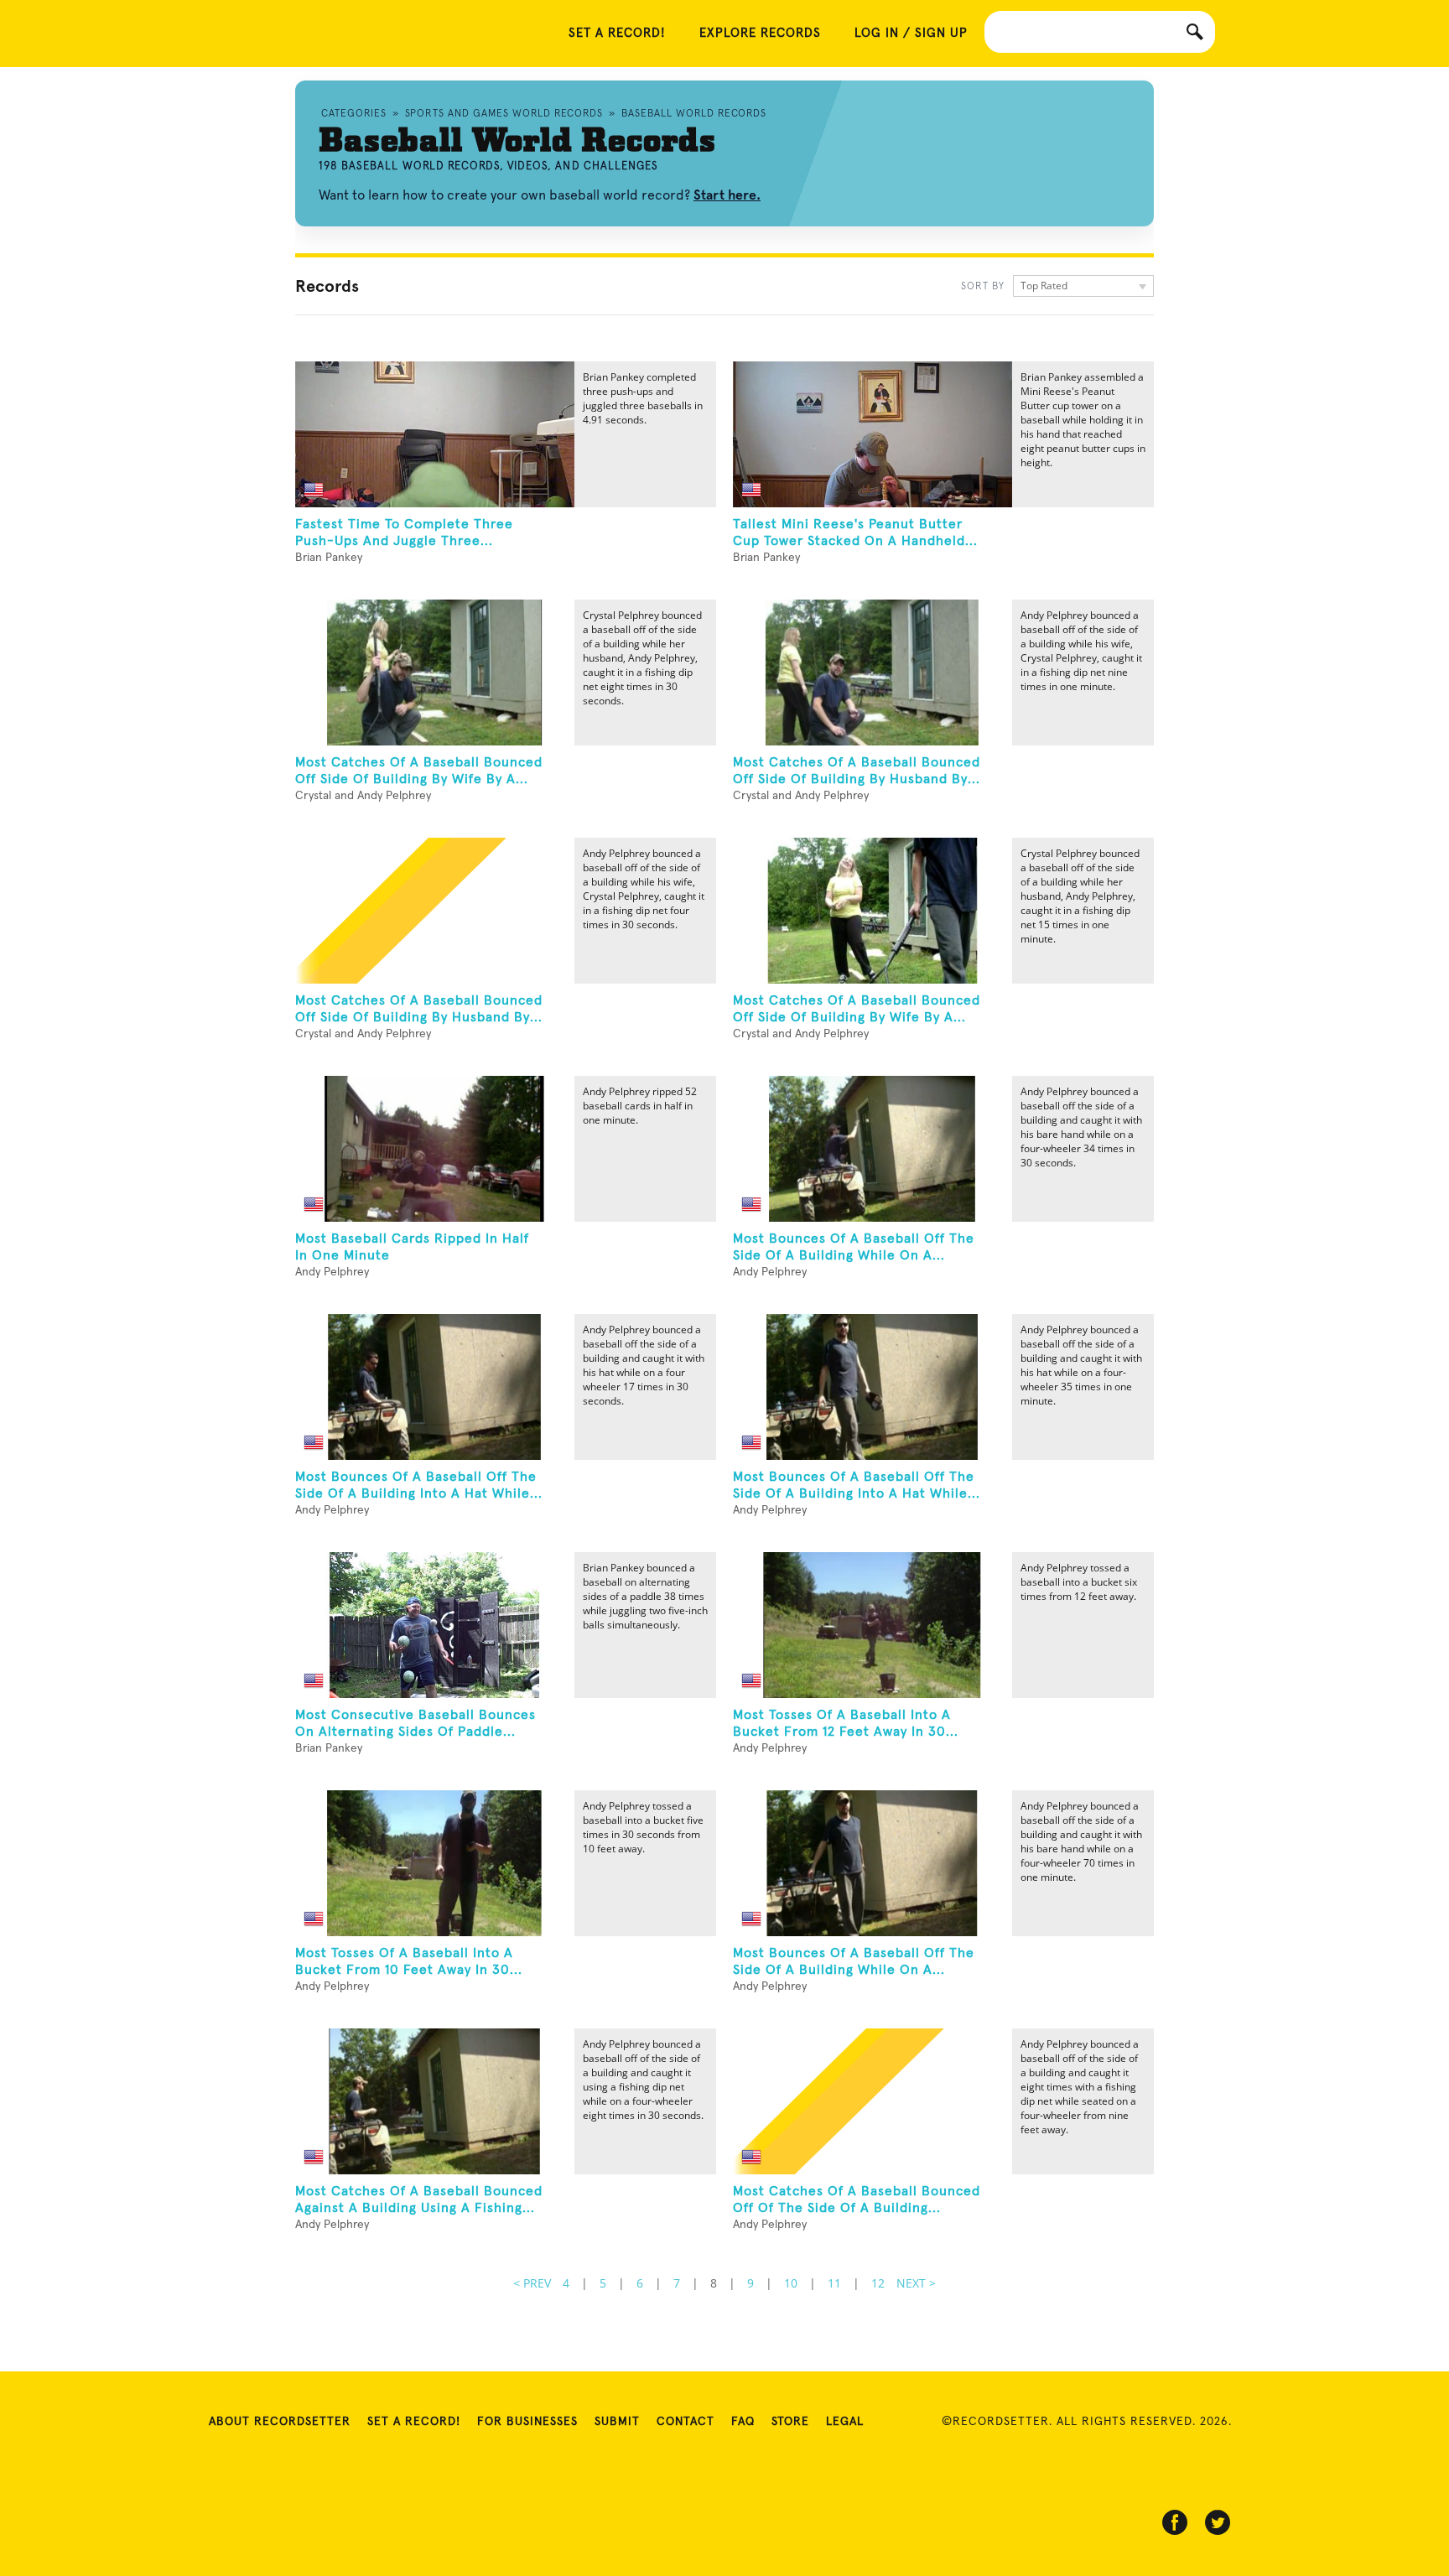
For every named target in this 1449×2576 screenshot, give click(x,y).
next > (916, 2283)
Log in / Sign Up (911, 33)
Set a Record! (414, 2422)
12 (878, 2283)
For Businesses (527, 2422)
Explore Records (760, 33)
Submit (617, 2422)
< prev (532, 2283)
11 (834, 2283)
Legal (845, 2422)
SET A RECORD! (617, 33)
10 (791, 2283)
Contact (686, 2422)
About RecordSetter (280, 2422)
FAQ (743, 2422)
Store (790, 2422)
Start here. (727, 195)
